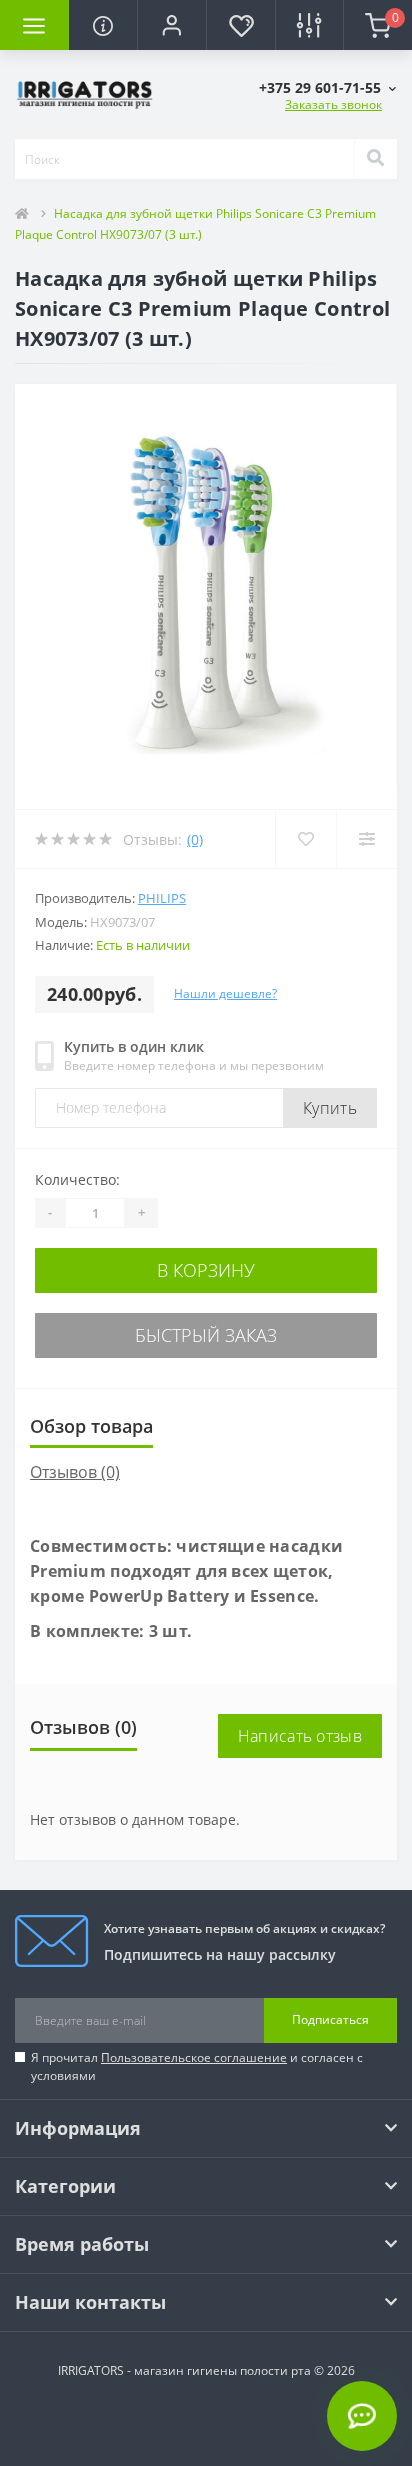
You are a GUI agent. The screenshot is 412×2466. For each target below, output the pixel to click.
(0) (195, 839)
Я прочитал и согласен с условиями (197, 2066)
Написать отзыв (300, 1736)
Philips (162, 898)
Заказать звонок (333, 104)
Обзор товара (91, 1426)
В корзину (206, 1270)
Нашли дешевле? (225, 993)
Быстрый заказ (206, 1335)
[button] (171, 25)
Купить (330, 1108)
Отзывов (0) (75, 1472)
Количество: (77, 1179)
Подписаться (330, 2019)
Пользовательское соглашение (194, 2057)
